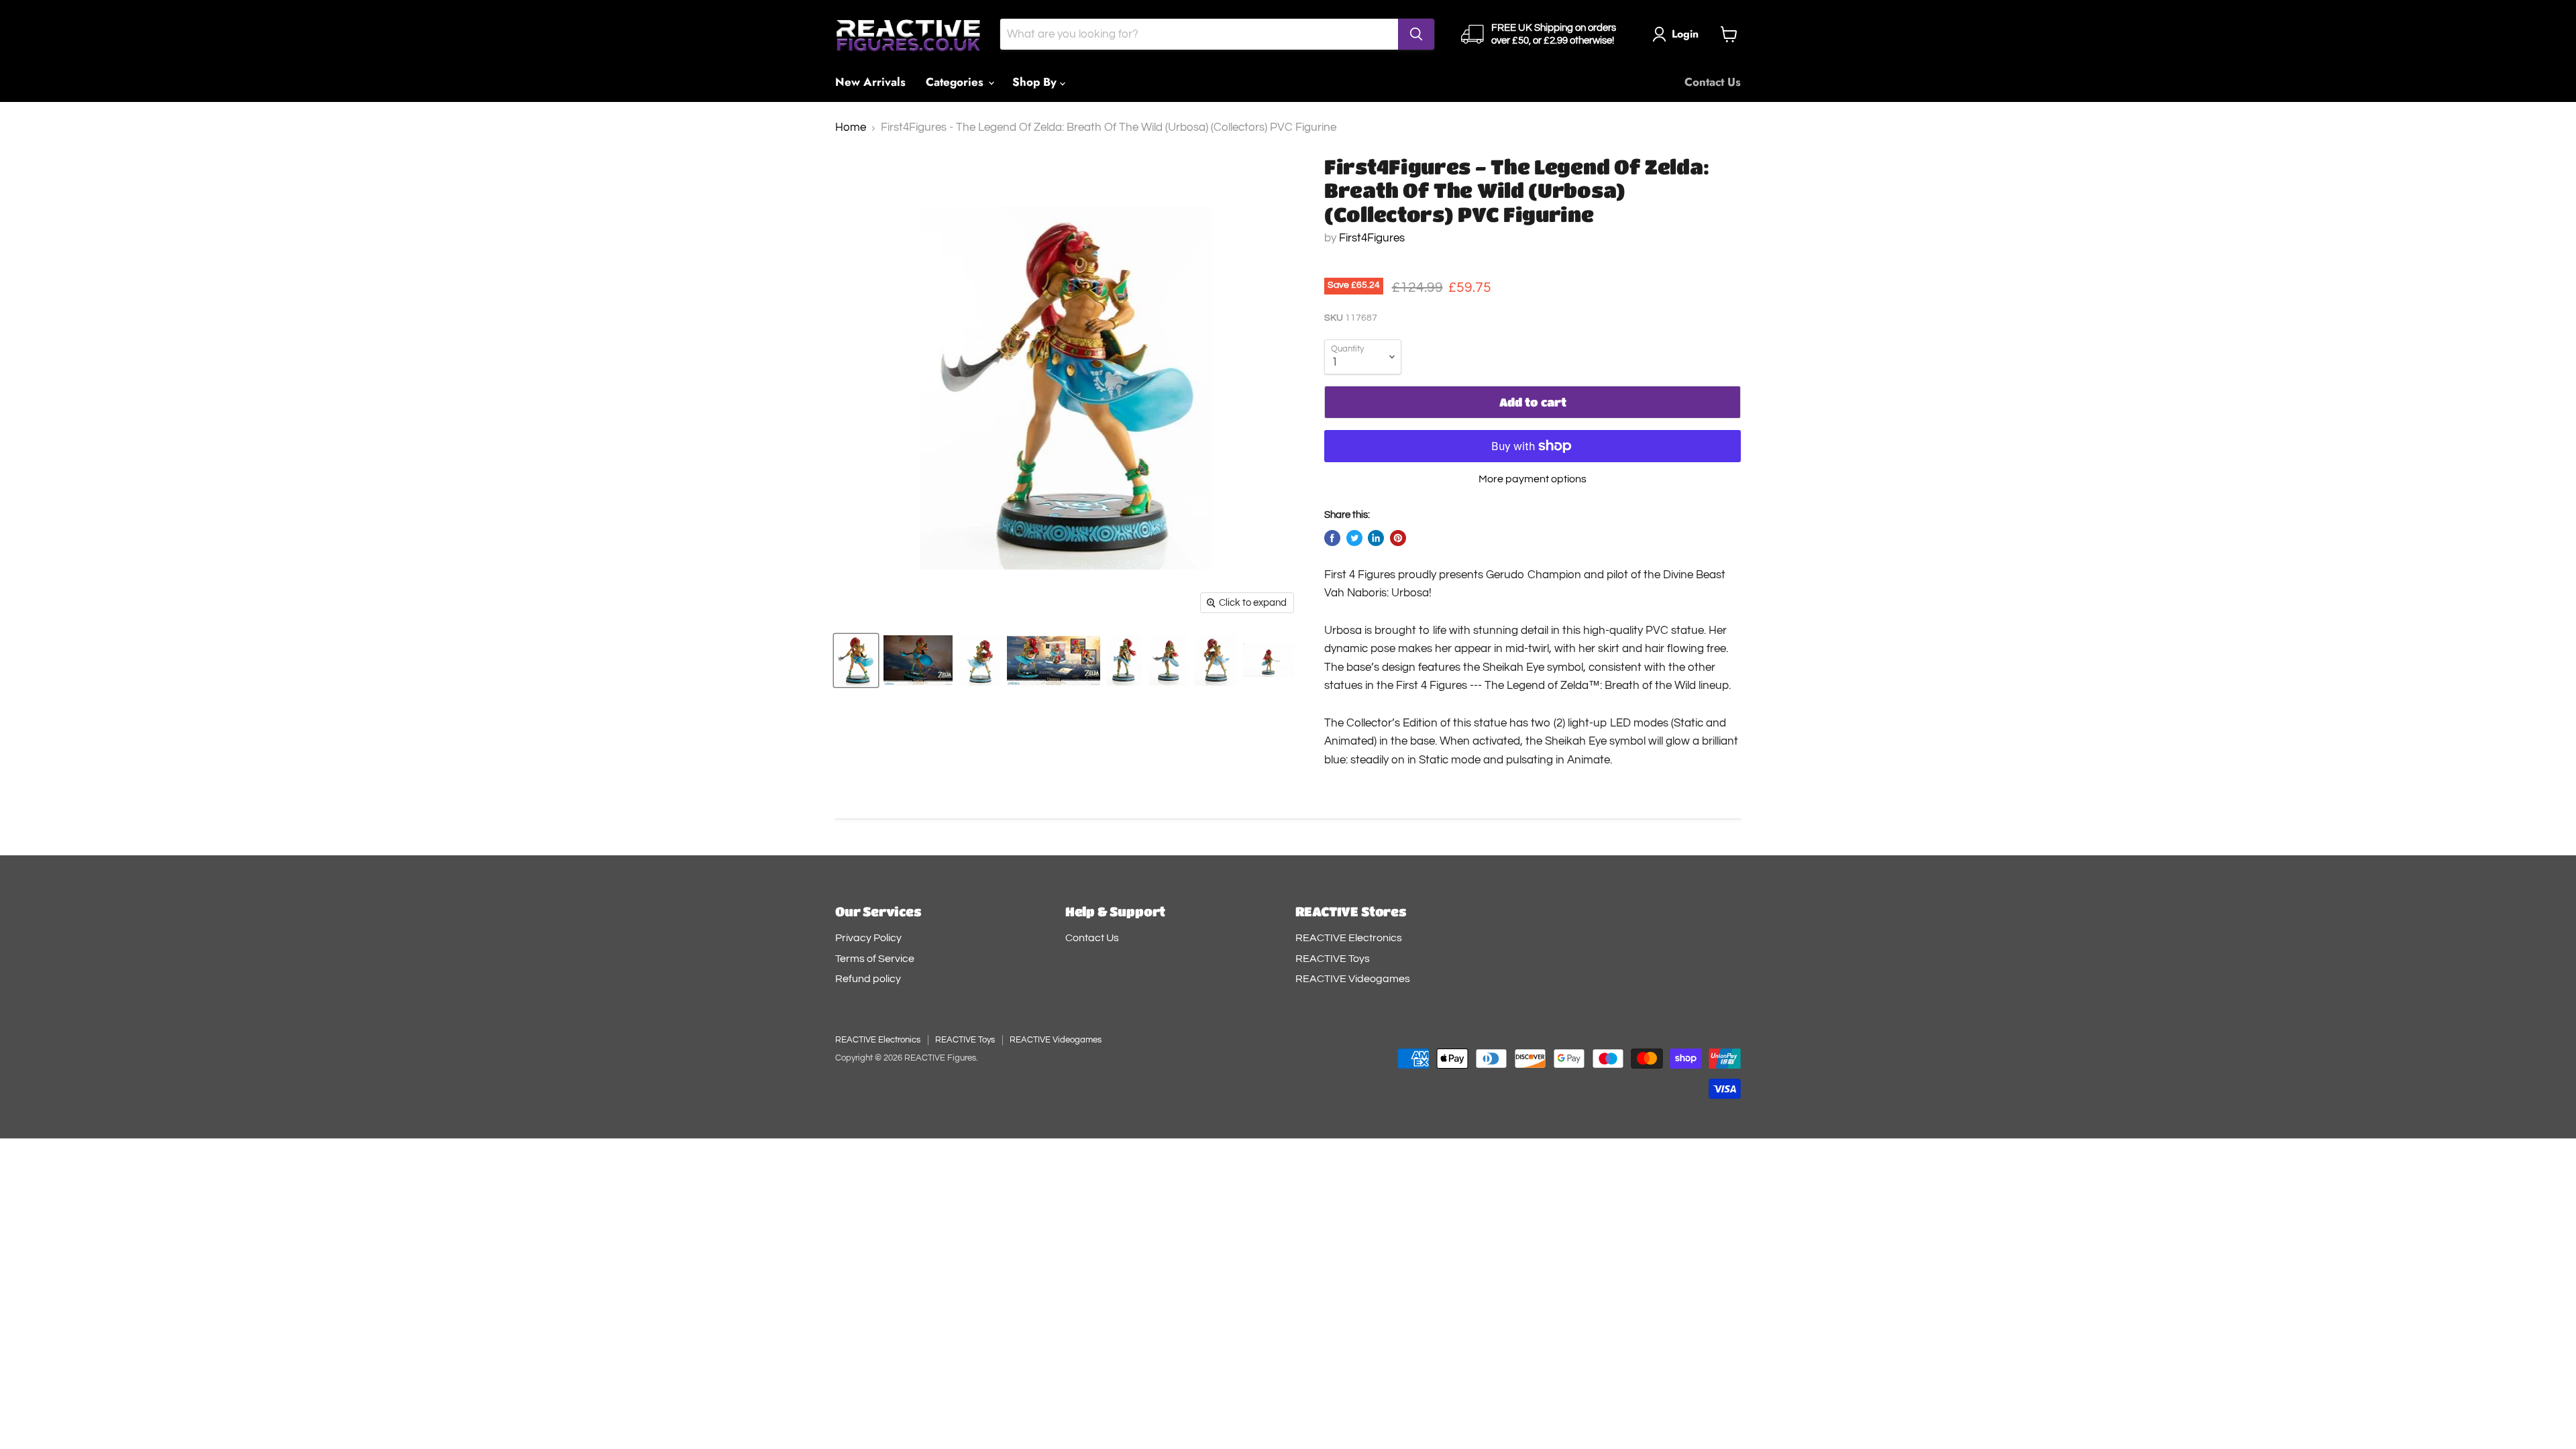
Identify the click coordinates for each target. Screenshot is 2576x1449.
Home (851, 127)
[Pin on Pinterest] (1398, 538)
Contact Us (1713, 82)
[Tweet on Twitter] (1354, 538)
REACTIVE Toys (1333, 959)
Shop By (1036, 82)
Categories (956, 82)
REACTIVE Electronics (1349, 938)
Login (1685, 34)
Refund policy (868, 979)
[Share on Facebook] (1332, 538)
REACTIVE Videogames (1353, 979)
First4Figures (1372, 238)
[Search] (1416, 34)
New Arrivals (870, 82)
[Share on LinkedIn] (1376, 538)
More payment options (1533, 479)
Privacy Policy (868, 938)
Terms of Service (875, 959)
